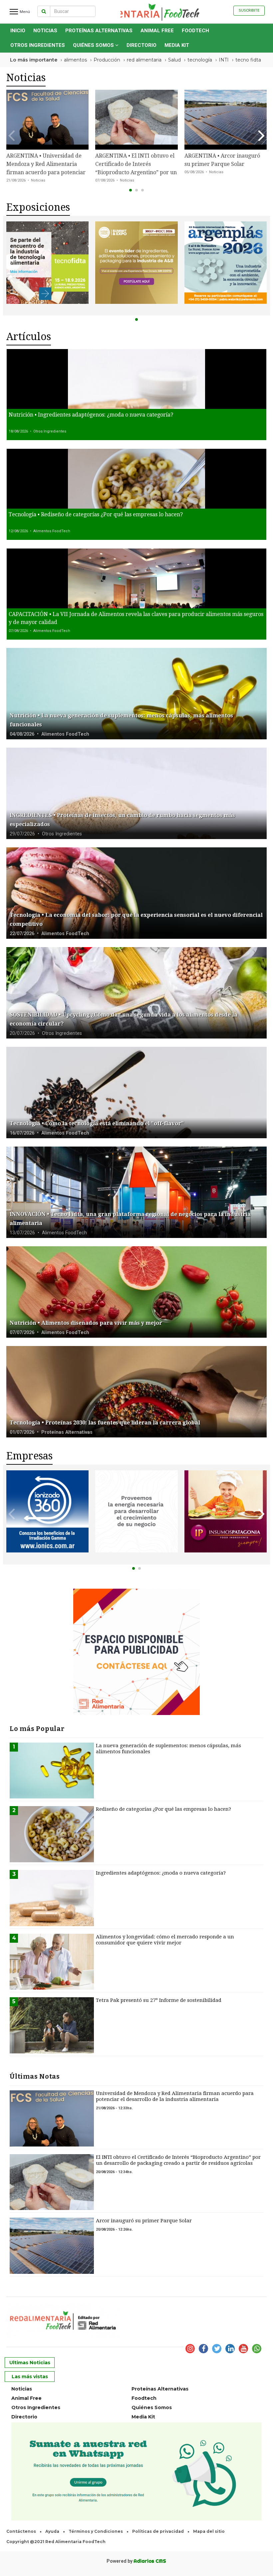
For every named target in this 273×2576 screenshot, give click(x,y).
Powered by (136, 2561)
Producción (107, 60)
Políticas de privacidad (158, 2531)
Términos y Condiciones (96, 2531)
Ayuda (52, 2531)
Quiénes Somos (94, 45)
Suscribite (249, 10)
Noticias (45, 31)
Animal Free (157, 31)
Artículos (29, 337)
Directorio (141, 45)
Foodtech (195, 31)
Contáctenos (21, 2531)
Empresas (29, 1456)
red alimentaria (144, 60)
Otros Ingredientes (38, 45)
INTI (224, 60)
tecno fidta (248, 60)
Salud (174, 60)
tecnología (200, 60)
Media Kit (177, 45)
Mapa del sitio (209, 2531)
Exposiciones (38, 207)
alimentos (75, 60)
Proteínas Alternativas (99, 31)
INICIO (18, 31)
